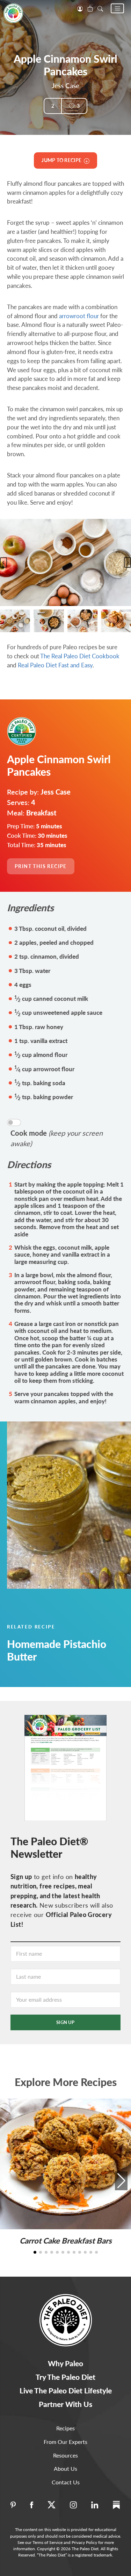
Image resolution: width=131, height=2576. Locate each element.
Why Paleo (65, 2363)
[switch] (14, 1122)
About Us (65, 2468)
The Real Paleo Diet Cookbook (80, 656)
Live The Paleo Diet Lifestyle (66, 2390)
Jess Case (65, 86)
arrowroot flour (79, 316)
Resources (65, 2455)
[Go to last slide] (3, 562)
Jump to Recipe (63, 160)
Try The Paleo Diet (65, 2377)
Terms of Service (48, 2542)
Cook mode (57, 1138)
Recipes (65, 2428)
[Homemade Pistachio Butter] (65, 1505)
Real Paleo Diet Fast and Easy (55, 665)
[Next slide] (128, 562)
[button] (117, 8)
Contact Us (66, 2482)
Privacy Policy (84, 2542)
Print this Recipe (41, 866)
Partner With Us (65, 2404)
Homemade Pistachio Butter (57, 1650)
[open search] (100, 8)
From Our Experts (65, 2442)
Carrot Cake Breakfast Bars (66, 2241)
